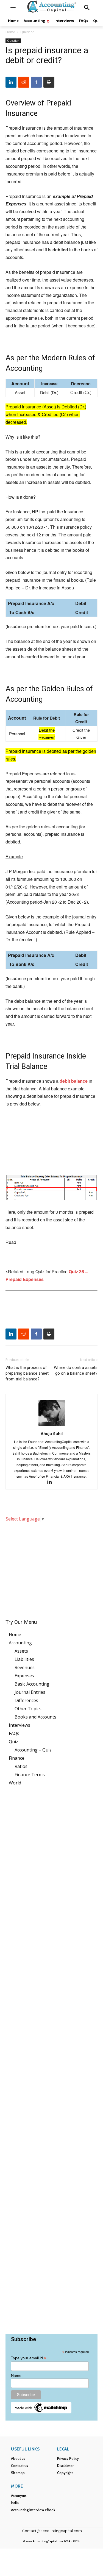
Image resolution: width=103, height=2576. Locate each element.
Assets (21, 1651)
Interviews (20, 1725)
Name (16, 2376)
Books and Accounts (35, 1717)
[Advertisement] (51, 1567)
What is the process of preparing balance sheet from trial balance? (27, 1373)
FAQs (14, 1733)
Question (27, 32)
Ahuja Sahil (52, 1433)
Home (10, 32)
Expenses (24, 1676)
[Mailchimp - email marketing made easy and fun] (41, 2412)
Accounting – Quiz (33, 1750)
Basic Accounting (32, 1684)
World (15, 1783)
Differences (26, 1700)
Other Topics (28, 1709)
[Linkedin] (11, 82)
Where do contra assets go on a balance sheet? (76, 1370)
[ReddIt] (24, 82)
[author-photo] (52, 1426)
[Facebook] (36, 82)
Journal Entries (30, 1692)
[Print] (49, 82)
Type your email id (29, 2358)
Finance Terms (30, 1775)
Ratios (21, 1766)
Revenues (25, 1667)
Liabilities (24, 1659)
